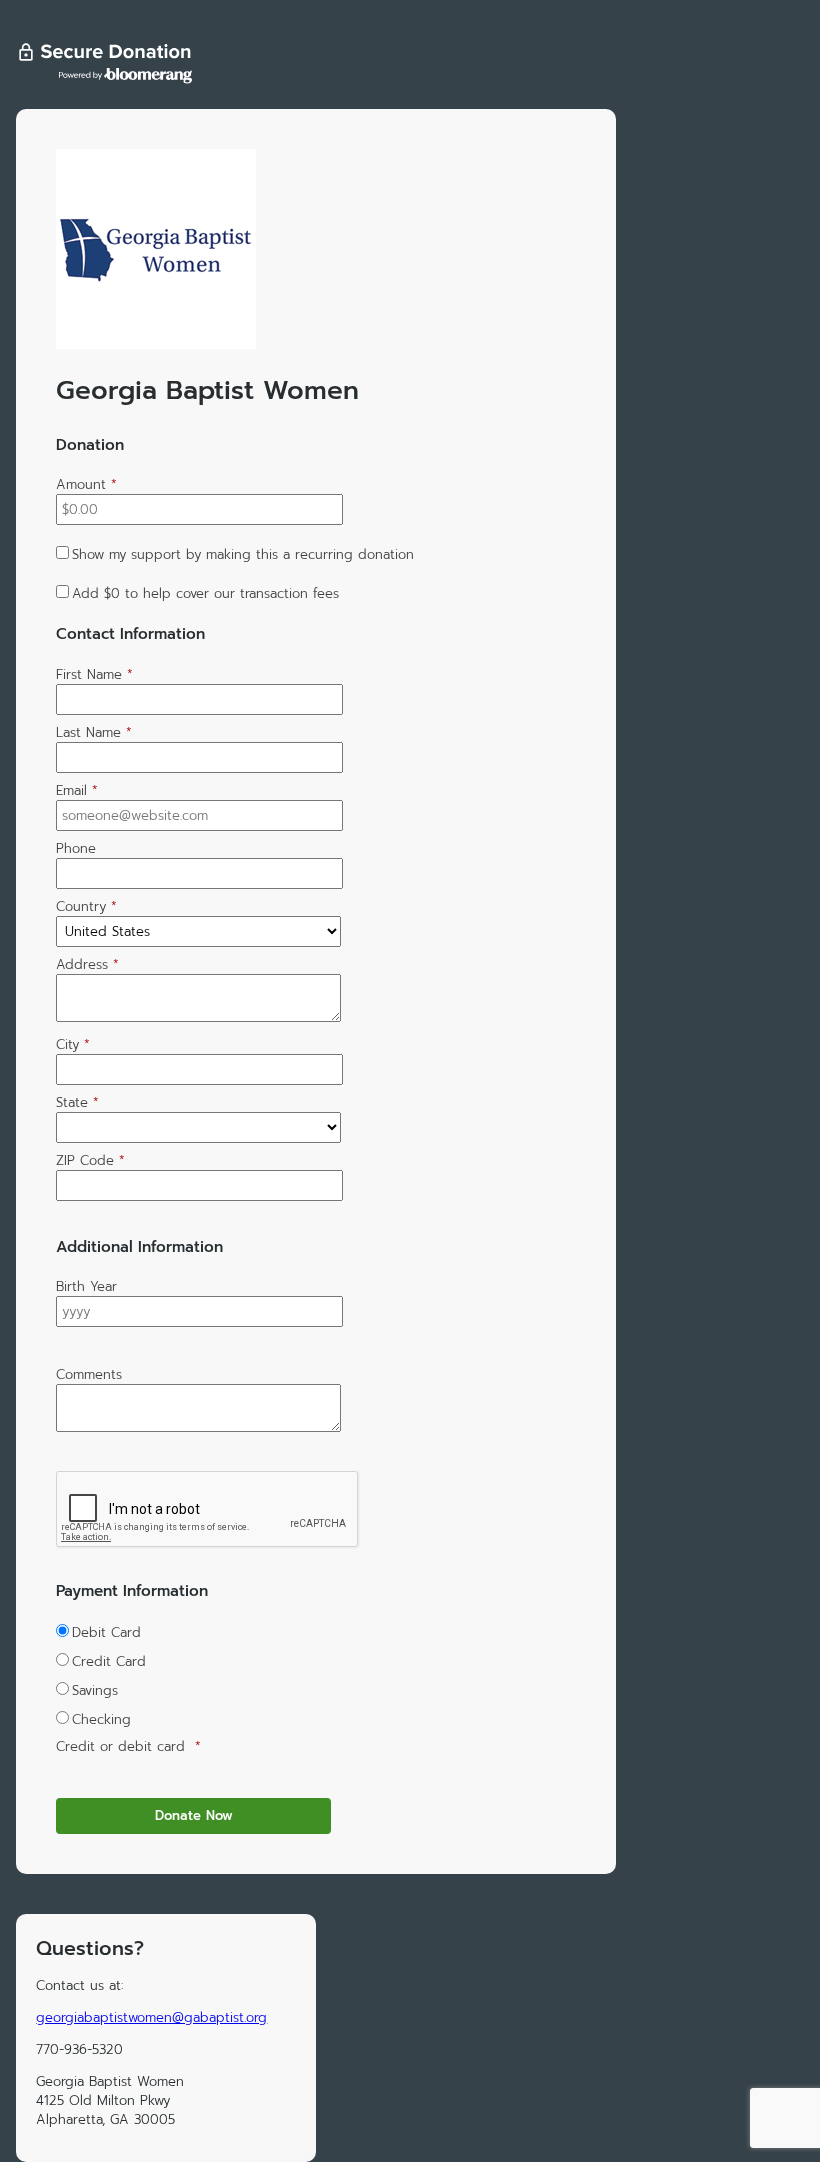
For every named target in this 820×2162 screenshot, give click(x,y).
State (77, 1102)
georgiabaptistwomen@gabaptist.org (151, 2017)
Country (86, 906)
